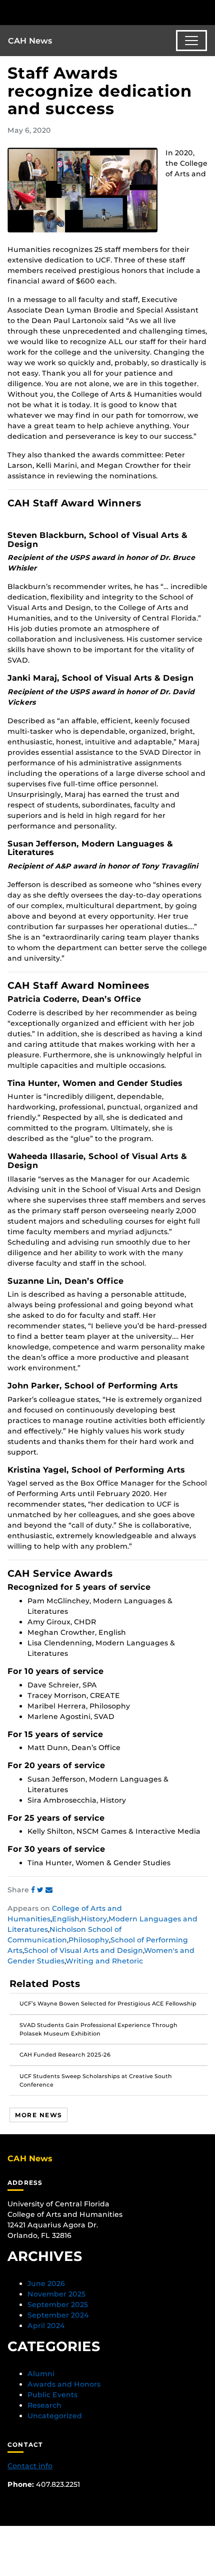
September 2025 (58, 2305)
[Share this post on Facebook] (34, 1890)
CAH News (30, 41)
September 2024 (58, 2315)
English (66, 1919)
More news (38, 2115)
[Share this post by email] (49, 1890)
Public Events (52, 2395)
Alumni (41, 2374)
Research (44, 2405)
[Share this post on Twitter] (41, 1890)
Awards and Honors (64, 2384)
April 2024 (46, 2326)
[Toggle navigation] (191, 41)
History (94, 1919)
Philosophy (89, 1940)
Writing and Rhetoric (104, 1961)
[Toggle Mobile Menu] (205, 12)
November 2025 (56, 2294)
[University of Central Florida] (76, 12)
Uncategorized (55, 2416)
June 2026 (46, 2283)
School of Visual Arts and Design (83, 1950)
